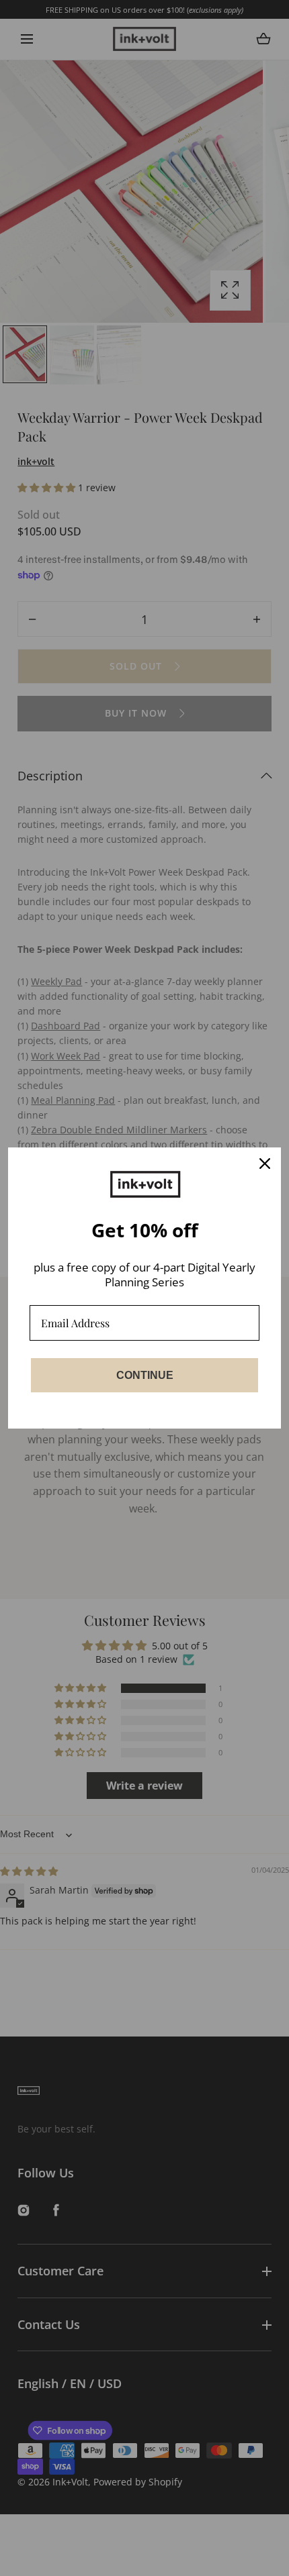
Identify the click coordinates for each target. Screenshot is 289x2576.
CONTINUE (145, 1375)
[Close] (265, 1164)
